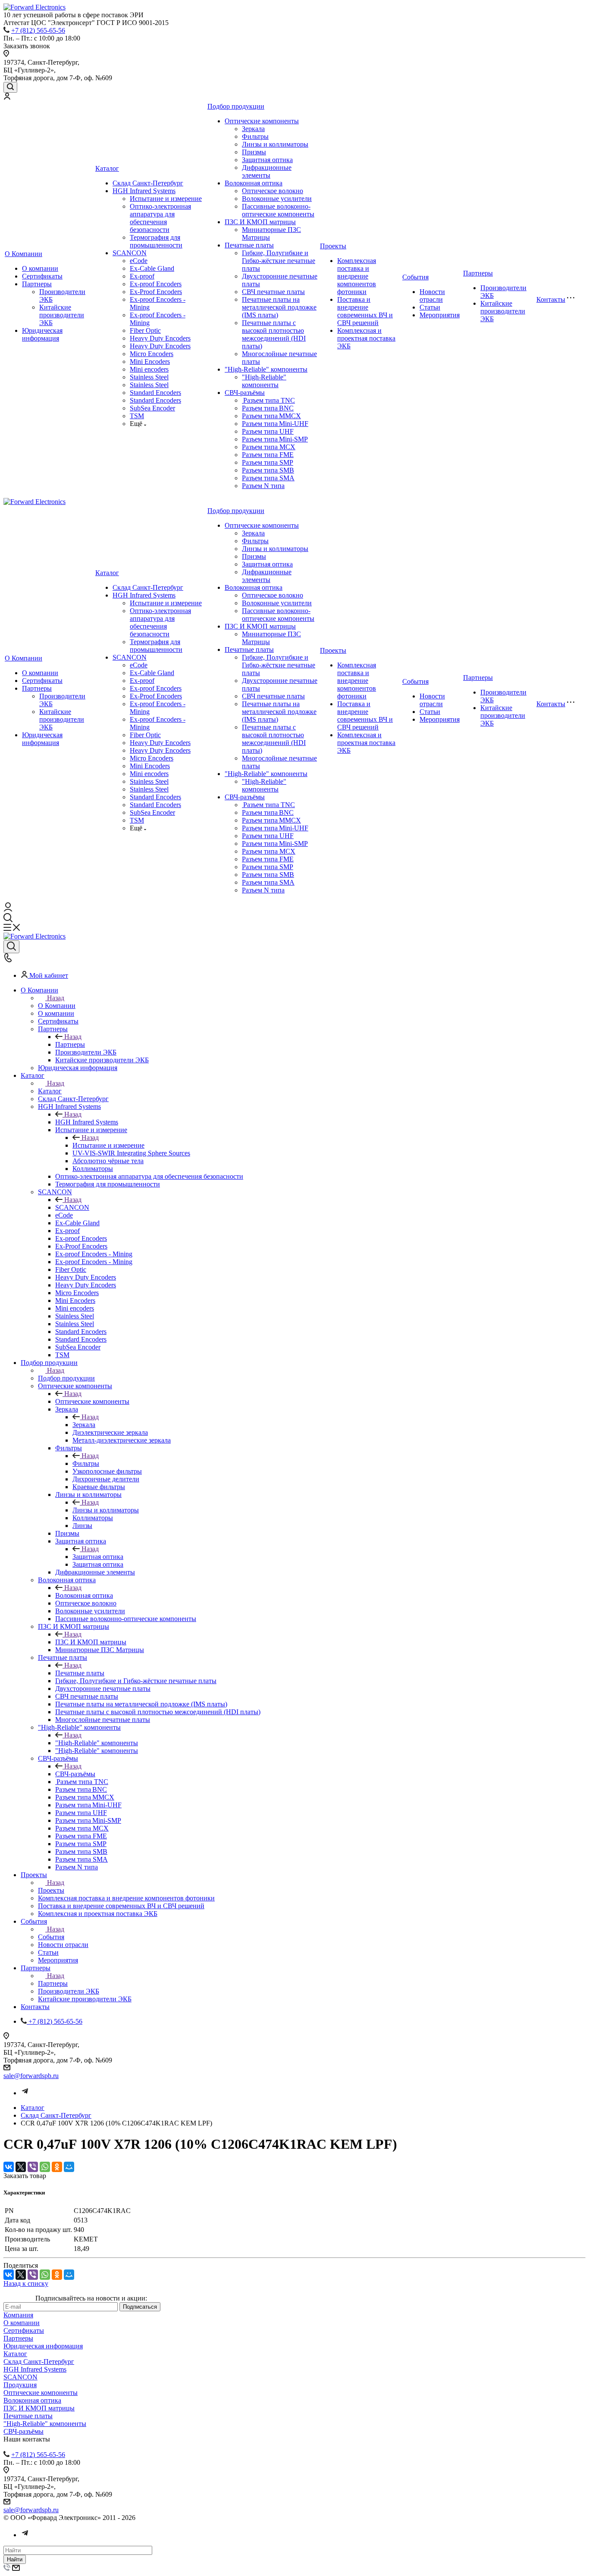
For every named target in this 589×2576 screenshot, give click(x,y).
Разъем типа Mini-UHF (275, 424)
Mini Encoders (150, 362)
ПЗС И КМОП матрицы (260, 222)
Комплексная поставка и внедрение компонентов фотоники (357, 276)
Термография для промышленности (156, 241)
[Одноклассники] (57, 2167)
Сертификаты (42, 276)
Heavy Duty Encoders (160, 338)
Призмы (254, 152)
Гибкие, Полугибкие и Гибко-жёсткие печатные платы (279, 261)
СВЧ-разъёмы (245, 393)
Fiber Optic (145, 330)
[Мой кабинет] (7, 97)
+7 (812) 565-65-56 (38, 30)
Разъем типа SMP (268, 462)
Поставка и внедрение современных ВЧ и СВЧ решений (365, 311)
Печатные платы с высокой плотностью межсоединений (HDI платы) (274, 334)
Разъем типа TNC (268, 400)
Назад (56, 998)
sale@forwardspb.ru (31, 2076)
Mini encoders (149, 369)
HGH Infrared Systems (144, 191)
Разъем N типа (263, 486)
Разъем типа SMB (268, 470)
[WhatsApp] (45, 2167)
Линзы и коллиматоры (275, 144)
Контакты (551, 299)
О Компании (23, 254)
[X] (21, 2167)
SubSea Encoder (152, 408)
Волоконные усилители (277, 199)
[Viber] (33, 2167)
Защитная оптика (267, 160)
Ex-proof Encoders (156, 284)
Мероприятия (440, 315)
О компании (40, 268)
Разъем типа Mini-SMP (275, 439)
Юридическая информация (42, 334)
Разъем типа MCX (269, 447)
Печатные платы (249, 245)
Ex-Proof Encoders (156, 292)
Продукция (20, 2385)
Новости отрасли (432, 296)
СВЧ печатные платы (273, 292)
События (415, 277)
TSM (137, 416)
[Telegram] (25, 2093)
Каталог (107, 168)
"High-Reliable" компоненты (266, 369)
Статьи (430, 307)
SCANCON (130, 253)
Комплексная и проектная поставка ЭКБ (366, 338)
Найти (15, 2559)
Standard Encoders (155, 393)
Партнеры (37, 284)
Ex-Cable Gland (152, 268)
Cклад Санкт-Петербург (148, 183)
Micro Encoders (152, 354)
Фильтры (255, 136)
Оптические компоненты (262, 121)
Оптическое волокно (273, 191)
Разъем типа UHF (268, 431)
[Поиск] (10, 87)
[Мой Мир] (69, 2167)
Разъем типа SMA (268, 478)
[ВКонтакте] (9, 2167)
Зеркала (253, 129)
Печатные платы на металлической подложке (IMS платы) (279, 307)
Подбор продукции (236, 106)
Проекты (333, 246)
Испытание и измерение (166, 199)
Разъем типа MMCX (271, 416)
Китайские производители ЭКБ (62, 315)
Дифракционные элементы (267, 171)
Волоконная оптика (254, 183)
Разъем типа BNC (268, 408)
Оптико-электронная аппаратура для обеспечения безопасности (160, 218)
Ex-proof (142, 276)
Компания (18, 2315)
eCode (139, 261)
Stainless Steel (149, 377)
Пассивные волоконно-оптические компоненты (278, 210)
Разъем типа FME (268, 455)
